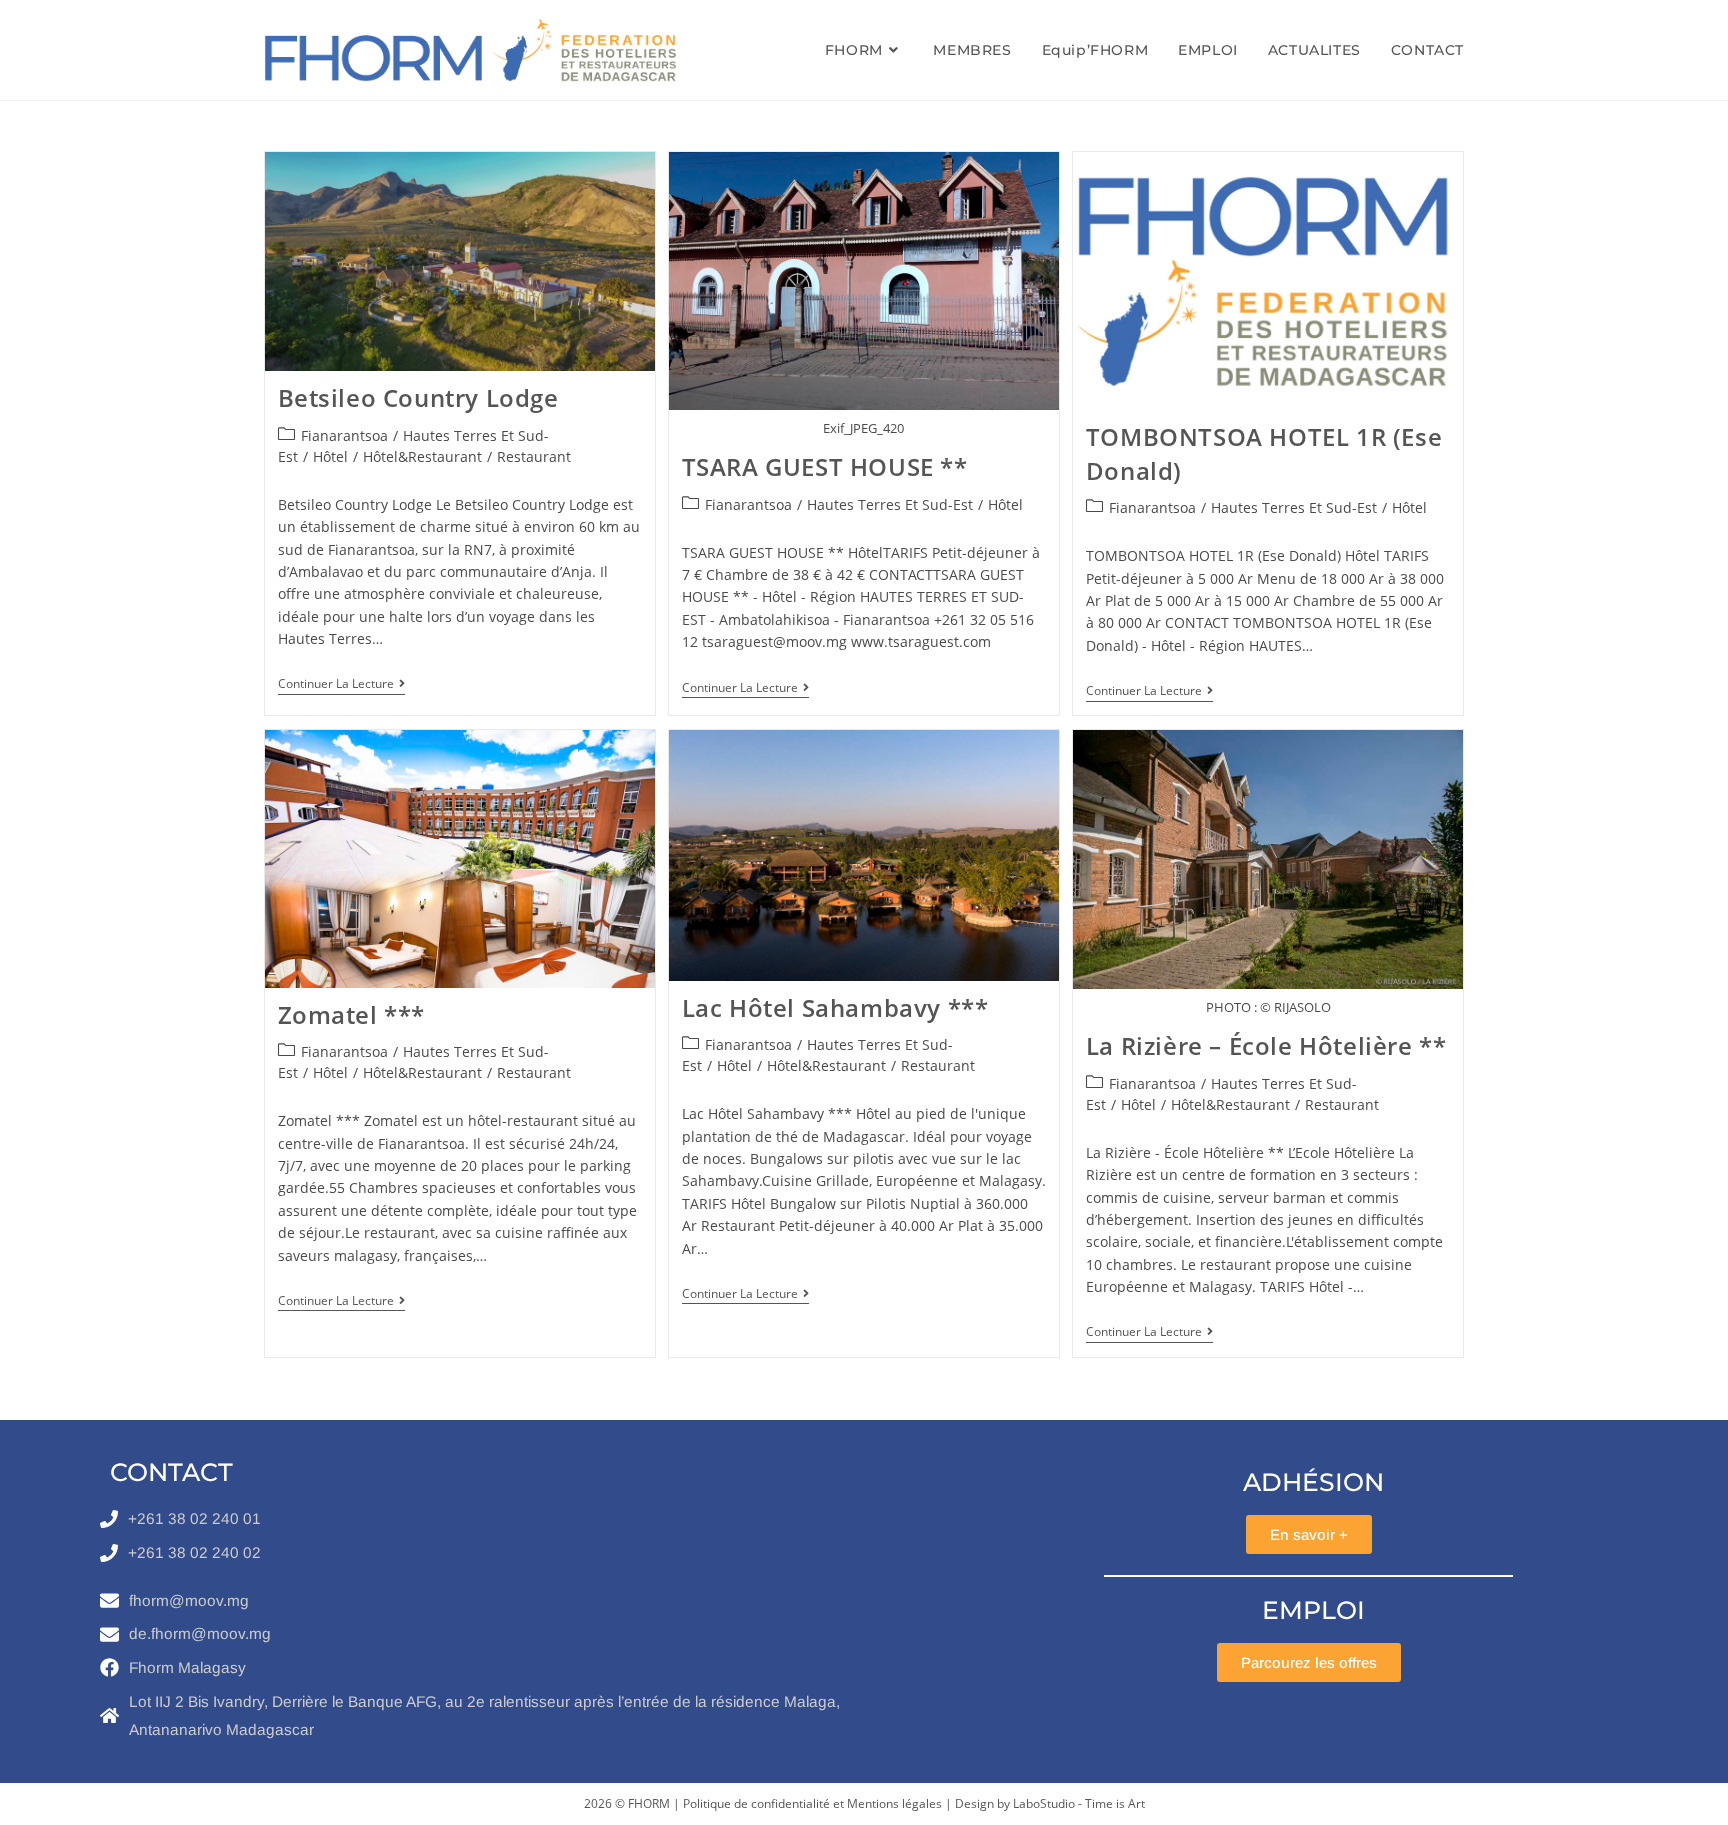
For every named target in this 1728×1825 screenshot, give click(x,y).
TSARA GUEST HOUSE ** (825, 466)
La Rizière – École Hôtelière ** (1266, 1045)
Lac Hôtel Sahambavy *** (835, 1007)
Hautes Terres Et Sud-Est (890, 504)
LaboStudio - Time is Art (1079, 1803)
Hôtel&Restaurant (422, 456)
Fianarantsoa (344, 435)
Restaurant (534, 456)
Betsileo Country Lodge (418, 397)
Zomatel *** (352, 1014)
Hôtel (330, 456)
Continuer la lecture (341, 684)
